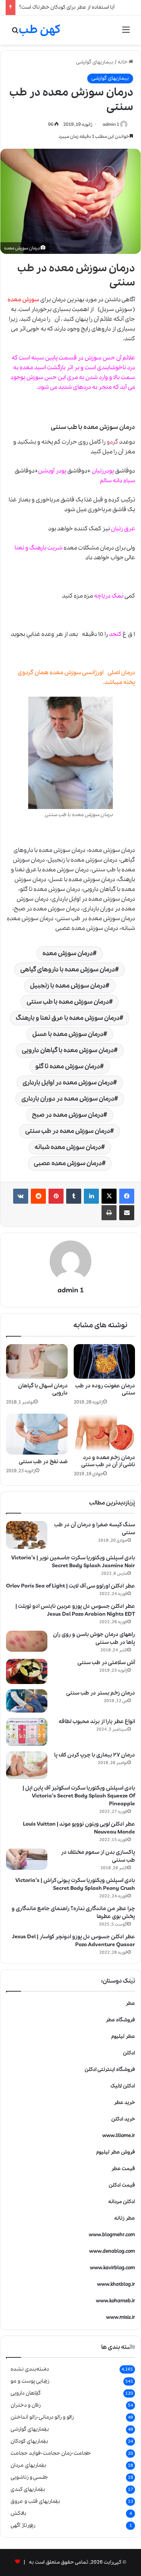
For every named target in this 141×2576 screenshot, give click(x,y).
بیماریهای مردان (28, 2465)
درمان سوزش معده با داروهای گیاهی (68, 970)
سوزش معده (101, 427)
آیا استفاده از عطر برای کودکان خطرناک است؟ (67, 7)
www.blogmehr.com (112, 2235)
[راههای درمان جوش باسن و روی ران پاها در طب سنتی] (27, 1641)
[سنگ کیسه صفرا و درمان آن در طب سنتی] (27, 1535)
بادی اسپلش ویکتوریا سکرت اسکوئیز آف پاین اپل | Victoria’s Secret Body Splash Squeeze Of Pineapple (79, 1796)
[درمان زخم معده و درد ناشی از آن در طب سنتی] (105, 1432)
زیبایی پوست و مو (30, 2381)
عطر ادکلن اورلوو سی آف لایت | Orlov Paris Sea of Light (70, 1586)
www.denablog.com (112, 2251)
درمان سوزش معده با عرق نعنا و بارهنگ (68, 1018)
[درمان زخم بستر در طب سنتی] (27, 1701)
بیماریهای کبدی (28, 2489)
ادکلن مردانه (122, 2202)
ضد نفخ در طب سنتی (43, 1462)
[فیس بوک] (127, 1196)
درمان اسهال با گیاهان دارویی (43, 1389)
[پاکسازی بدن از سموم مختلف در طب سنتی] (27, 1859)
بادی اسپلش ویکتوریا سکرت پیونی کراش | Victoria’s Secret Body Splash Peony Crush (75, 1884)
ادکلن (129, 2053)
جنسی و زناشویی (29, 2477)
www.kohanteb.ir (115, 2301)
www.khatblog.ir (116, 2284)
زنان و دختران (26, 2405)
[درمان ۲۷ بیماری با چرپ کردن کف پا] (27, 1765)
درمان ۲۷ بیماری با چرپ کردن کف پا (95, 1755)
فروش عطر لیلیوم (116, 2152)
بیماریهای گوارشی (95, 62)
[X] (109, 1196)
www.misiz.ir (121, 2317)
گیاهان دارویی (26, 2393)
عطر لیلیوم (123, 2037)
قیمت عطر (123, 2169)
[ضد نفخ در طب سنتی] (37, 1434)
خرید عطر (124, 2103)
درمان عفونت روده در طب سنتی (105, 1389)
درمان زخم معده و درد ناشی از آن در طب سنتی (108, 1461)
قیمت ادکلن (122, 2185)
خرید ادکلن (123, 2119)
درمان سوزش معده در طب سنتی (68, 1131)
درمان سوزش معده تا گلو (68, 1066)
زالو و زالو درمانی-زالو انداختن (42, 2417)
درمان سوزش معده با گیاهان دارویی (68, 1050)
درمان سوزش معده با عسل (68, 1034)
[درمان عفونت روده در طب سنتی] (105, 1361)
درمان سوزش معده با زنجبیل (68, 986)
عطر (130, 2003)
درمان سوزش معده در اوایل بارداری (68, 1083)
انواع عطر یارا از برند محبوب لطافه (97, 1722)
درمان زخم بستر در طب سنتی (101, 1693)
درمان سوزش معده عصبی (68, 1163)
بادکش (18, 2513)
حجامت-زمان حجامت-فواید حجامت (51, 2453)
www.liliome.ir (119, 2136)
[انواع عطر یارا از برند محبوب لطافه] (27, 1732)
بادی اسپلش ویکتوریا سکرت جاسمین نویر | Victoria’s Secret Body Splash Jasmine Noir (73, 1562)
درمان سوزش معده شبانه (68, 1147)
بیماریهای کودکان (29, 2441)
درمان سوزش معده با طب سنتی (68, 1002)
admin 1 (111, 124)
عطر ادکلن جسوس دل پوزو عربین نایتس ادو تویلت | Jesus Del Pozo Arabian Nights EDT (75, 1610)
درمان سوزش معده (92, 268)
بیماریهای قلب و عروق (35, 2501)
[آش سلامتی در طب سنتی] (27, 1672)
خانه (123, 62)
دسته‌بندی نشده (30, 2369)
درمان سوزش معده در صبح (68, 1115)
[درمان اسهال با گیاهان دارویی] (37, 1361)
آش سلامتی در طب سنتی (106, 1663)
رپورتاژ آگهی (23, 2525)
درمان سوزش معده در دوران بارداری (68, 1099)
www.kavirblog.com (112, 2268)
